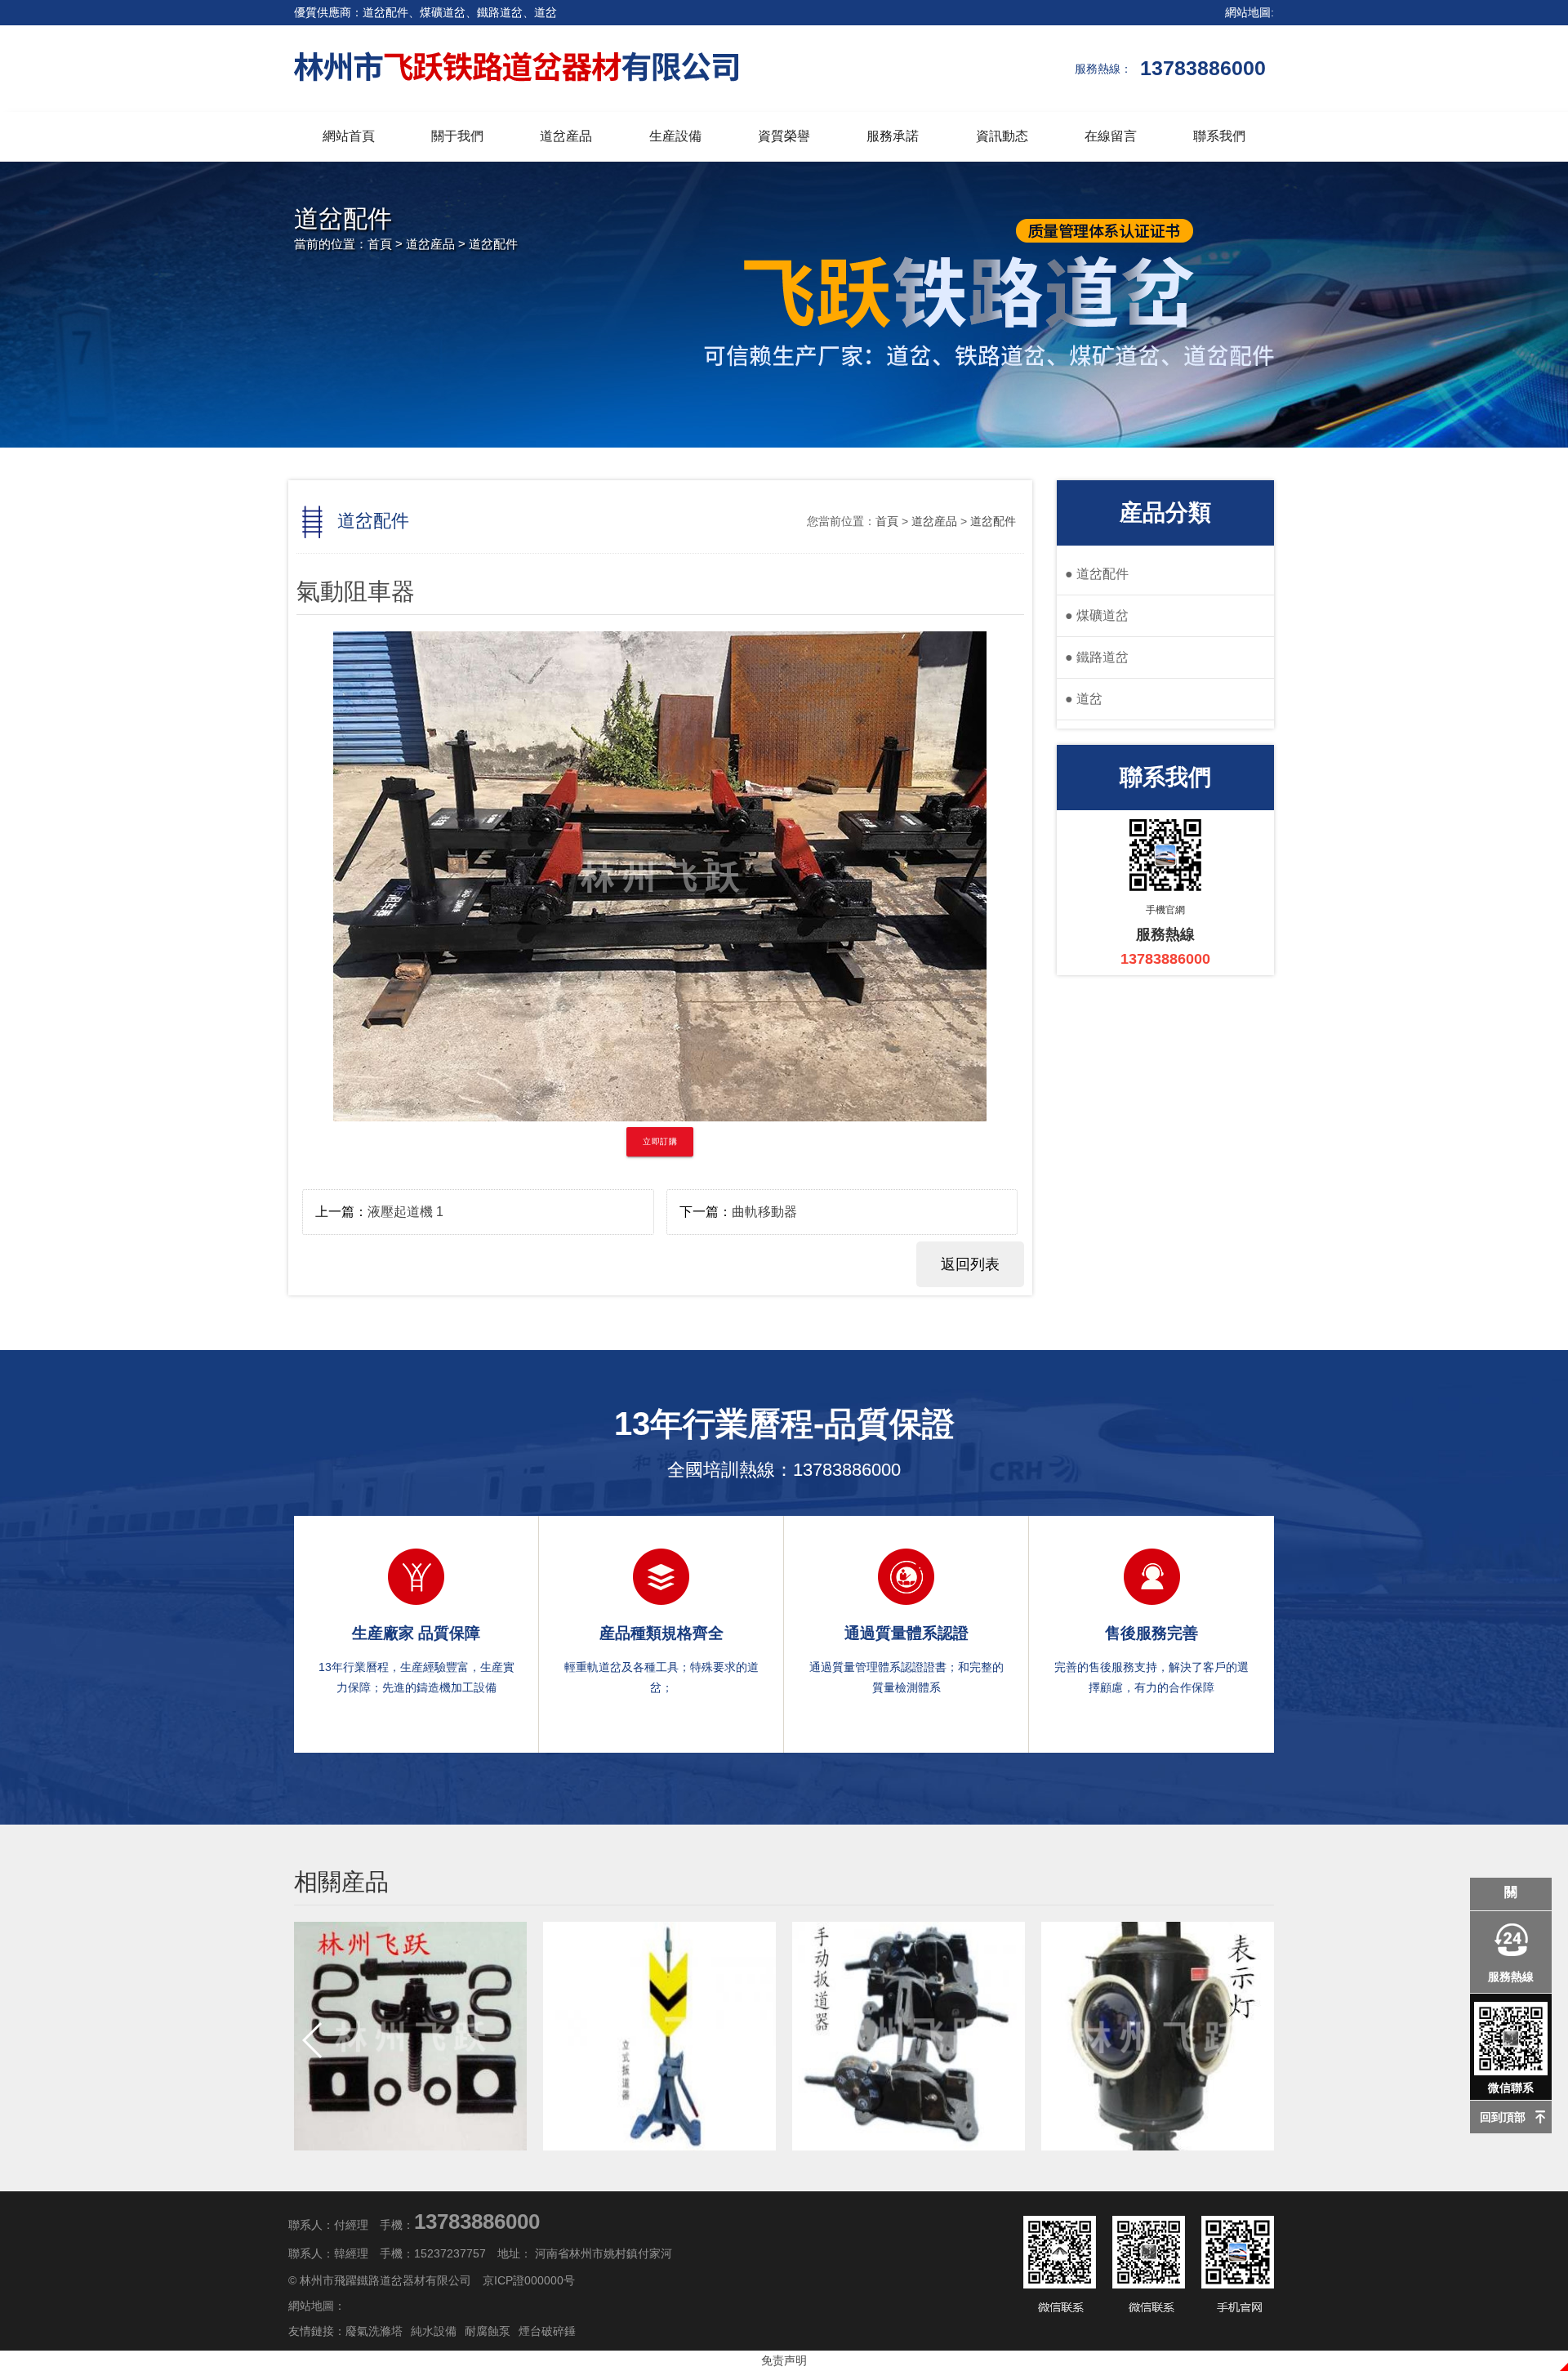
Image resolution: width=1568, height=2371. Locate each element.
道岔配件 (493, 244)
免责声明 (784, 2360)
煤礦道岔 (1097, 615)
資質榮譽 (784, 136)
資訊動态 (1002, 136)
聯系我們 (1219, 136)
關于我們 (457, 136)
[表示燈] (1158, 2036)
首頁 (380, 244)
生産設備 (675, 136)
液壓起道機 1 (405, 1212)
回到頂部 (1503, 2117)
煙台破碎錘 (547, 2331)
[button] (1255, 2040)
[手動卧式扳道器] (909, 2036)
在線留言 (1111, 136)
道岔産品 (566, 136)
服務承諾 (893, 136)
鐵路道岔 (1097, 657)
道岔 (1084, 699)
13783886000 (847, 1470)
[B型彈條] (410, 2036)
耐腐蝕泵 (488, 2331)
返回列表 (970, 1264)
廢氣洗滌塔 (374, 2331)
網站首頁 (349, 136)
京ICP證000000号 (529, 2280)
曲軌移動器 (764, 1212)
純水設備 (434, 2331)
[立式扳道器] (659, 2036)
